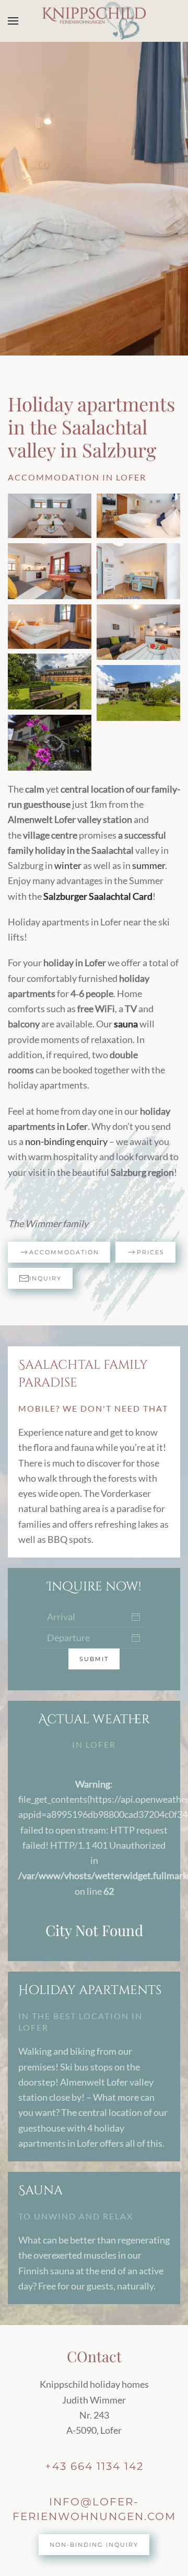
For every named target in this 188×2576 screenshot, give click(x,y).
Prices (151, 1252)
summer (149, 865)
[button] (13, 21)
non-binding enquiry (66, 1141)
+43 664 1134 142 (94, 2466)
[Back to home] (94, 21)
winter (68, 865)
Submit (94, 1659)
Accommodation (64, 1252)
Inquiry (45, 1278)
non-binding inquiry (94, 2545)
